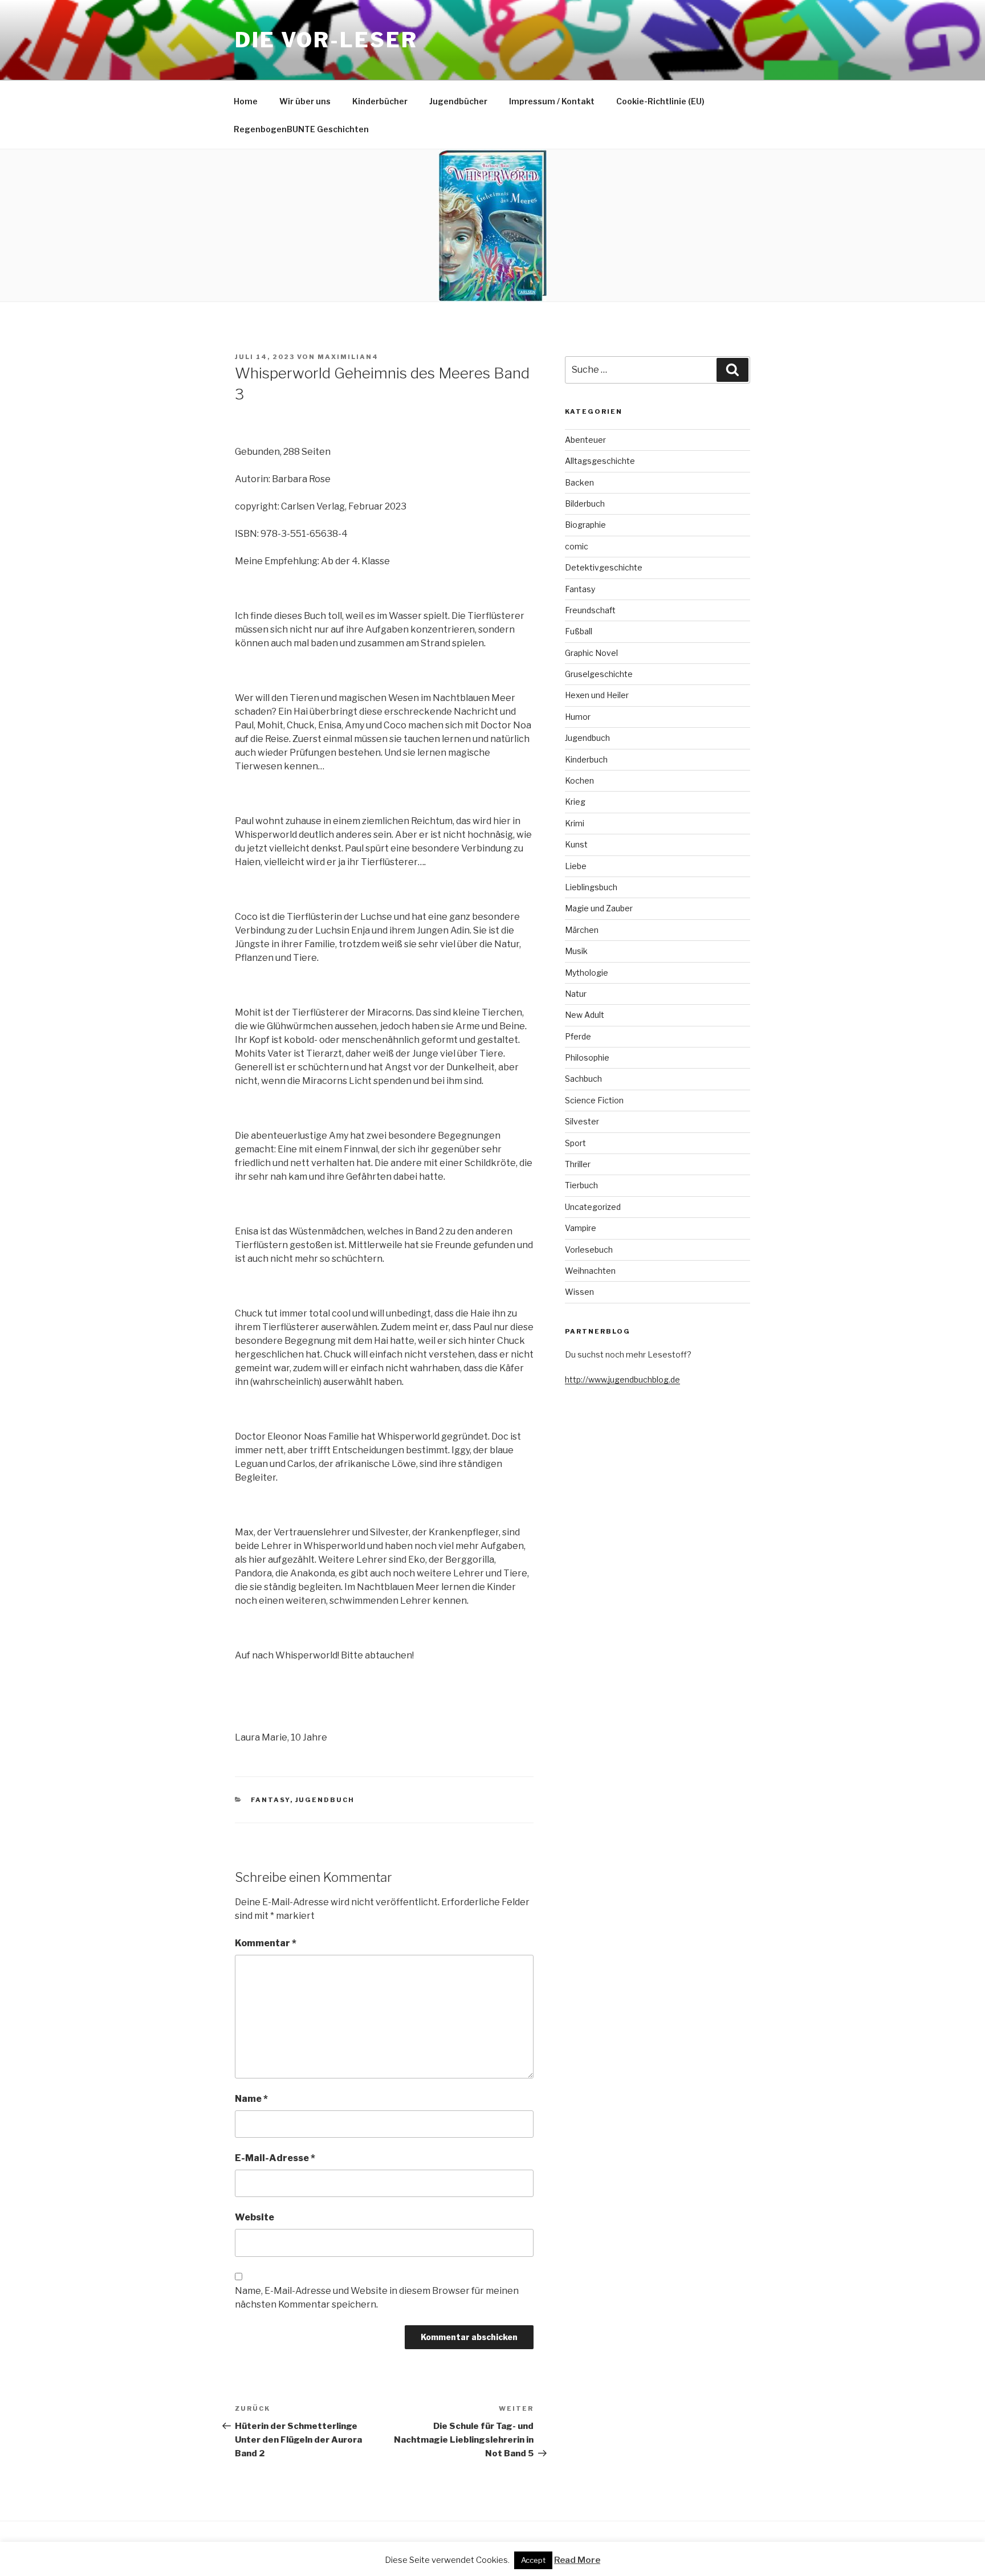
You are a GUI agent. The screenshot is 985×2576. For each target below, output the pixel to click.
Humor (578, 717)
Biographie (585, 525)
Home (246, 101)
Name (251, 2099)
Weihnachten (590, 1271)
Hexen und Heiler (597, 695)
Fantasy (270, 1800)
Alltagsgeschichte (600, 461)
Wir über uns (305, 101)
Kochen (579, 780)
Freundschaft (590, 610)
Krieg (575, 802)
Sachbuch (583, 1079)
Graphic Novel (591, 653)
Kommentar (266, 1943)
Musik (576, 951)
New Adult (585, 1015)
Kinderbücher (380, 101)
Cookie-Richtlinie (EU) (660, 101)
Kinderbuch (586, 759)
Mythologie (587, 973)
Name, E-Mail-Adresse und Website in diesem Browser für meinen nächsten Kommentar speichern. (377, 2298)
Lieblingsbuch (591, 887)
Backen (579, 482)
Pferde (578, 1036)
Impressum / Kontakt (552, 101)
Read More (577, 2560)
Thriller (578, 1164)
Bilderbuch (585, 504)
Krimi (575, 823)
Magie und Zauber (599, 908)
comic (577, 546)
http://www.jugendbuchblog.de (622, 1379)
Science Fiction (594, 1100)
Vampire (581, 1228)
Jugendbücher (458, 101)
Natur (576, 994)
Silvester (582, 1121)
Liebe (576, 866)
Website (255, 2217)
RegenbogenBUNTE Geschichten (301, 129)
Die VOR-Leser (326, 40)
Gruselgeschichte (599, 674)
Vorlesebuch (589, 1250)
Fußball (579, 631)
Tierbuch (581, 1185)
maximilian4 (348, 357)
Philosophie (587, 1057)
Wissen (579, 1292)
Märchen (582, 930)
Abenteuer (585, 440)
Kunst (576, 844)
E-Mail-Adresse (275, 2158)
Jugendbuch (325, 1800)
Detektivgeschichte (604, 567)
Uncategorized (593, 1207)
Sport (575, 1143)
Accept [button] (533, 2560)
